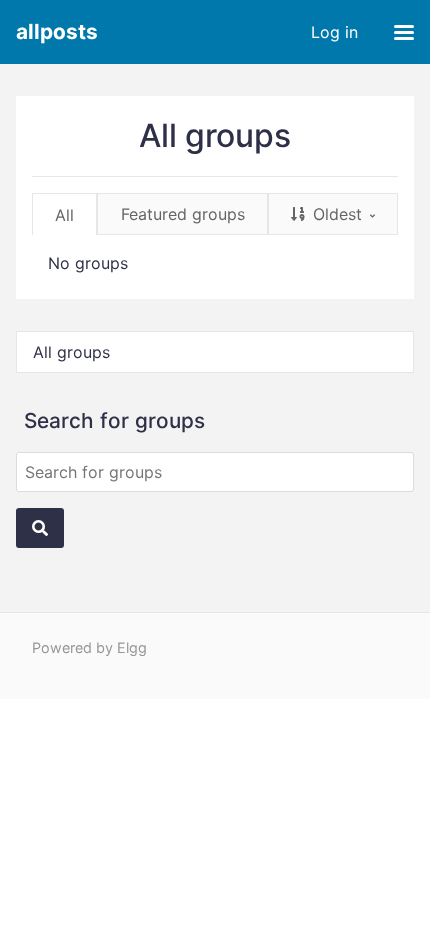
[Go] (40, 528)
